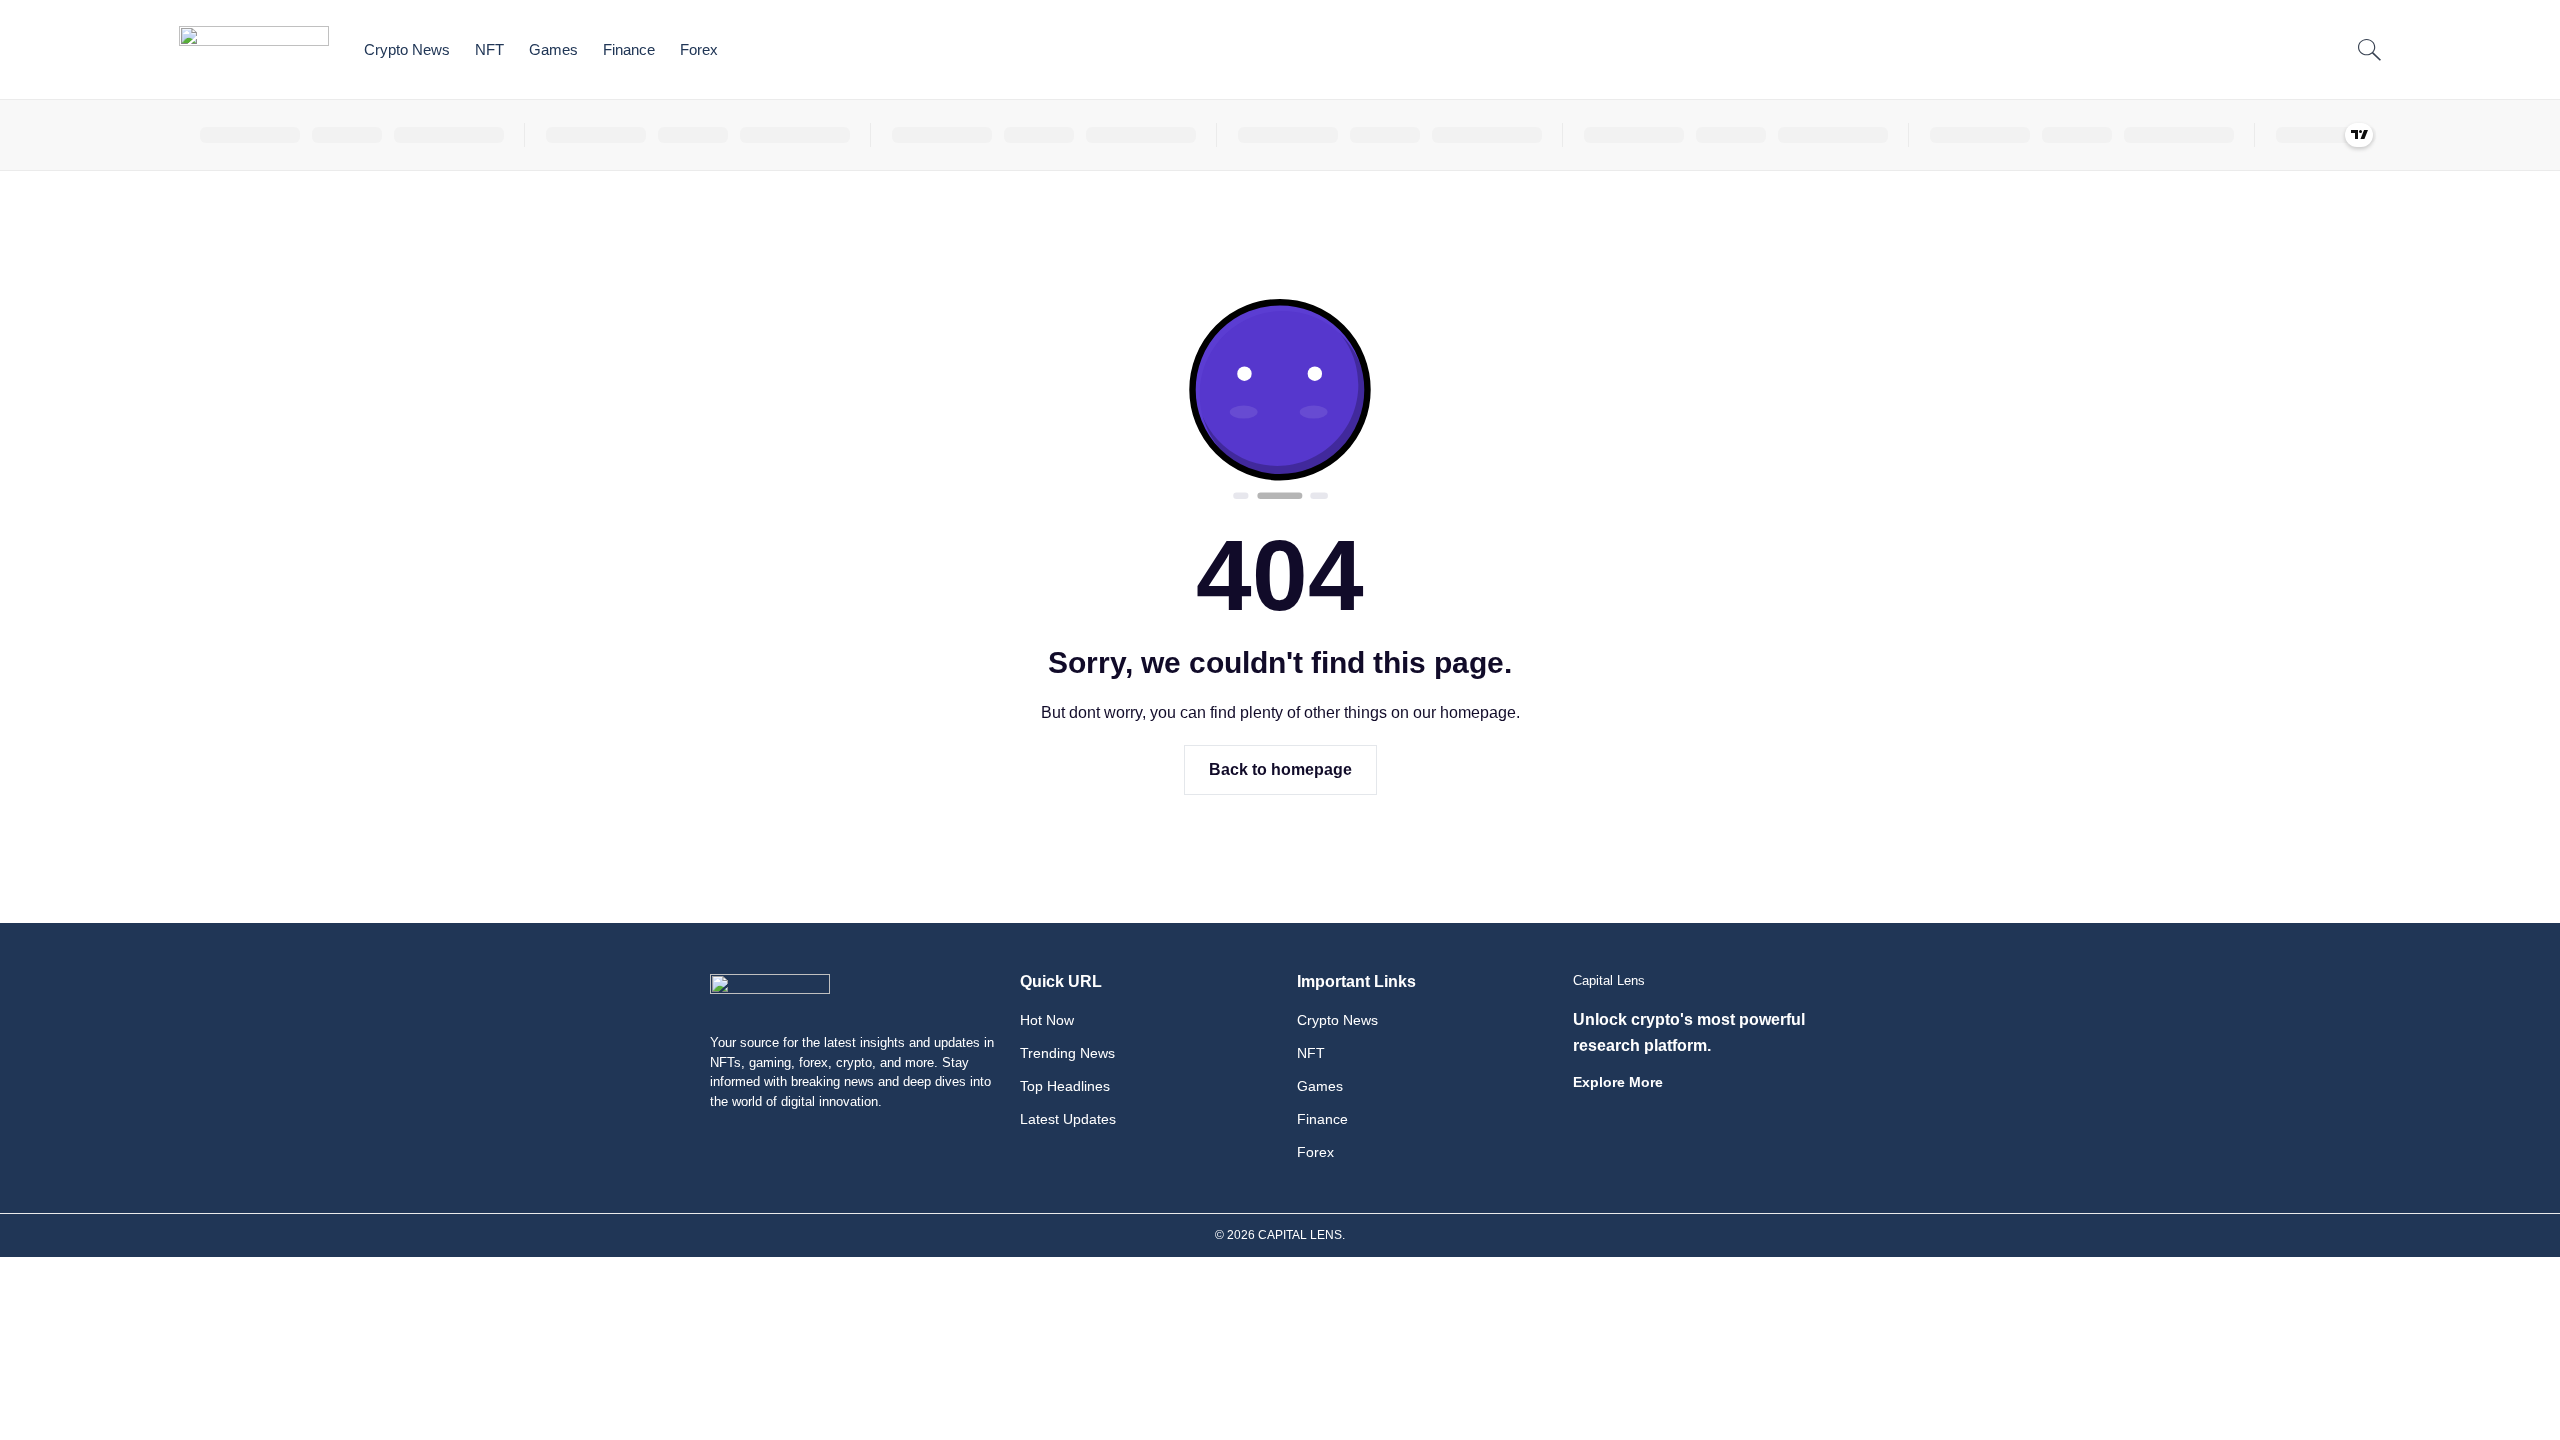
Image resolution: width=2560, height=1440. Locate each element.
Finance (629, 49)
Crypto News (407, 49)
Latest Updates (1068, 1119)
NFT (489, 49)
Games (553, 49)
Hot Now (1047, 1020)
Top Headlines (1065, 1086)
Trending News (1067, 1053)
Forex (699, 49)
